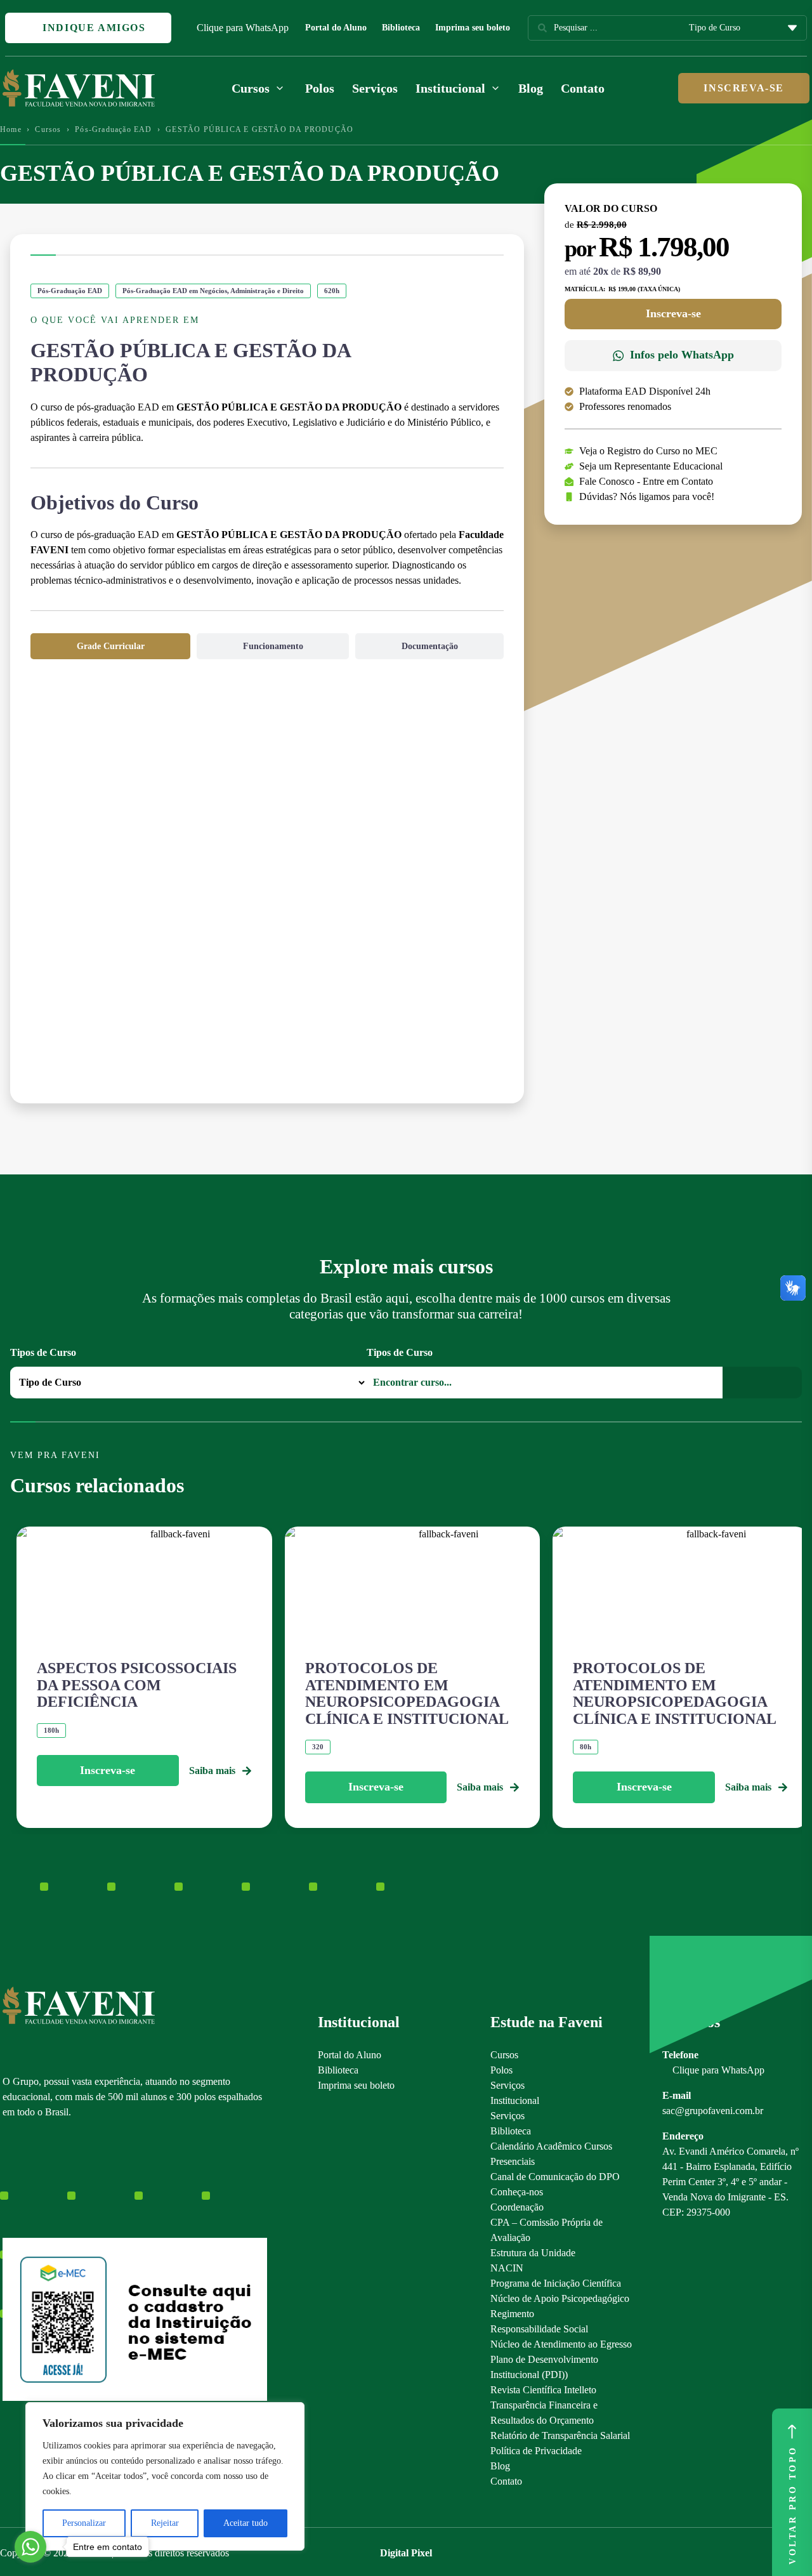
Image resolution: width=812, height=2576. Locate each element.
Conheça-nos (517, 2192)
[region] (165, 2476)
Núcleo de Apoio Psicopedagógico (560, 2298)
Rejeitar (165, 2523)
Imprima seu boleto (473, 28)
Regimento (512, 2314)
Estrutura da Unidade (533, 2253)
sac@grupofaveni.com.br (713, 2111)
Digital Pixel (406, 2553)
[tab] (110, 646)
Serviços (375, 88)
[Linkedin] (75, 2178)
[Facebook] (31, 2178)
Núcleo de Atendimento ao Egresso (561, 2344)
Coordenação (517, 2207)
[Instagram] (9, 2178)
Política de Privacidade (536, 2451)
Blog (531, 88)
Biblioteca (401, 28)
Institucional (515, 2100)
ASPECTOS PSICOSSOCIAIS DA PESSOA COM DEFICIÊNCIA (137, 1685)
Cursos (48, 129)
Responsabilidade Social (539, 2329)
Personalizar (84, 2523)
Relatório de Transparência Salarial (560, 2435)
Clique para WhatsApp (243, 28)
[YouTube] (53, 2178)
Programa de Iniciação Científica (556, 2283)
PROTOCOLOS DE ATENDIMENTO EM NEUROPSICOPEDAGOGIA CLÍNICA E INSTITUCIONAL (407, 1693)
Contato (583, 88)
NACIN (507, 2268)
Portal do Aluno (336, 28)
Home (11, 129)
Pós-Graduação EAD (113, 129)
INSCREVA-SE (744, 88)
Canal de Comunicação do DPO (555, 2177)
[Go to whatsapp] (30, 2547)
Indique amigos (93, 28)
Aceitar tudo (246, 2523)
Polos (320, 88)
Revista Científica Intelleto (543, 2390)
